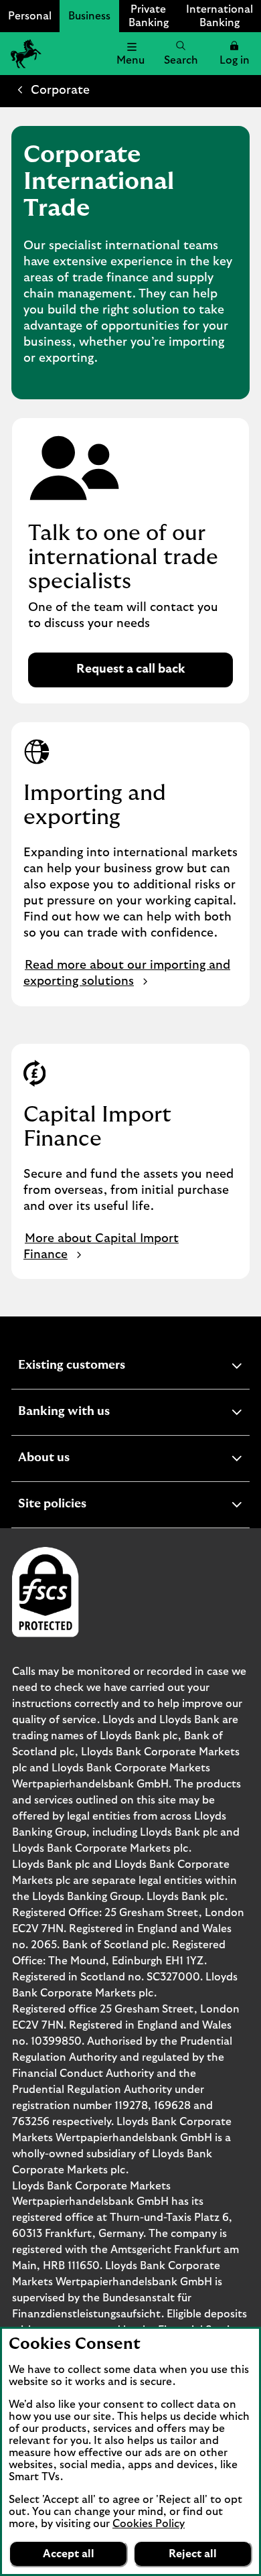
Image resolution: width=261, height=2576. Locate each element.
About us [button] (77, 1460)
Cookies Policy (149, 2524)
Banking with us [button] (97, 1413)
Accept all (69, 2554)
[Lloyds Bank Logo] (24, 54)
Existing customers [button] (104, 1367)
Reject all (193, 2554)
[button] (234, 54)
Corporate (60, 90)
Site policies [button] (85, 1506)
